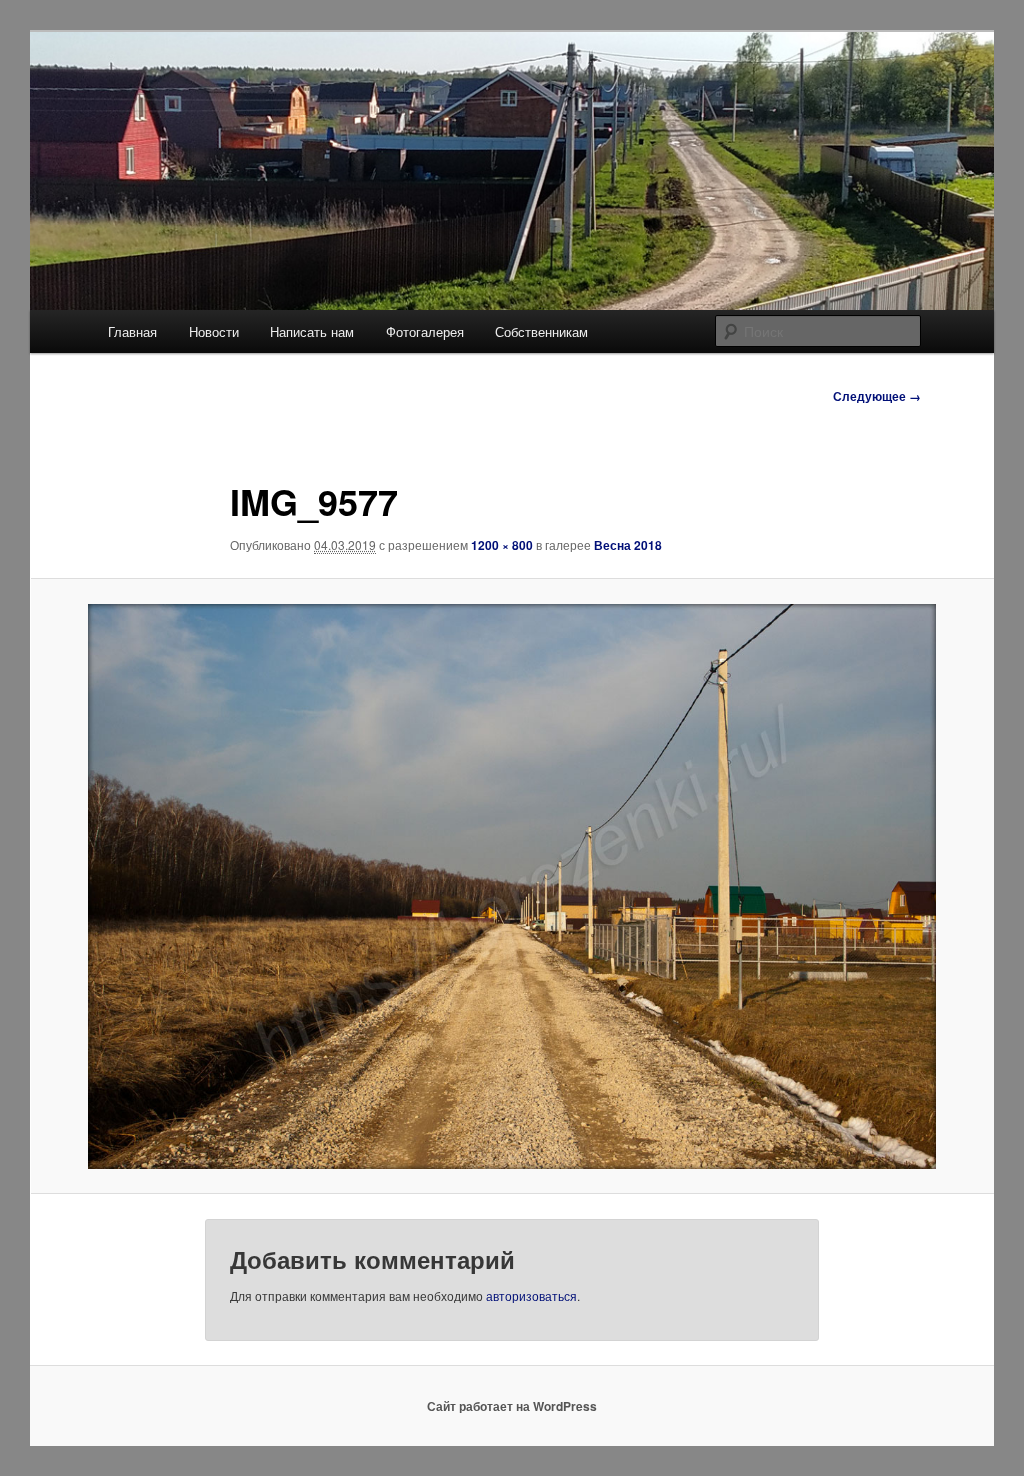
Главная (132, 331)
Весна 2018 (628, 545)
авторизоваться (531, 1295)
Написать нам (312, 331)
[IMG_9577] (512, 886)
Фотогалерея (425, 331)
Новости (214, 331)
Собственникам (541, 331)
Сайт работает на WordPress (512, 1406)
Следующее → (877, 396)
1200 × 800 (502, 545)
